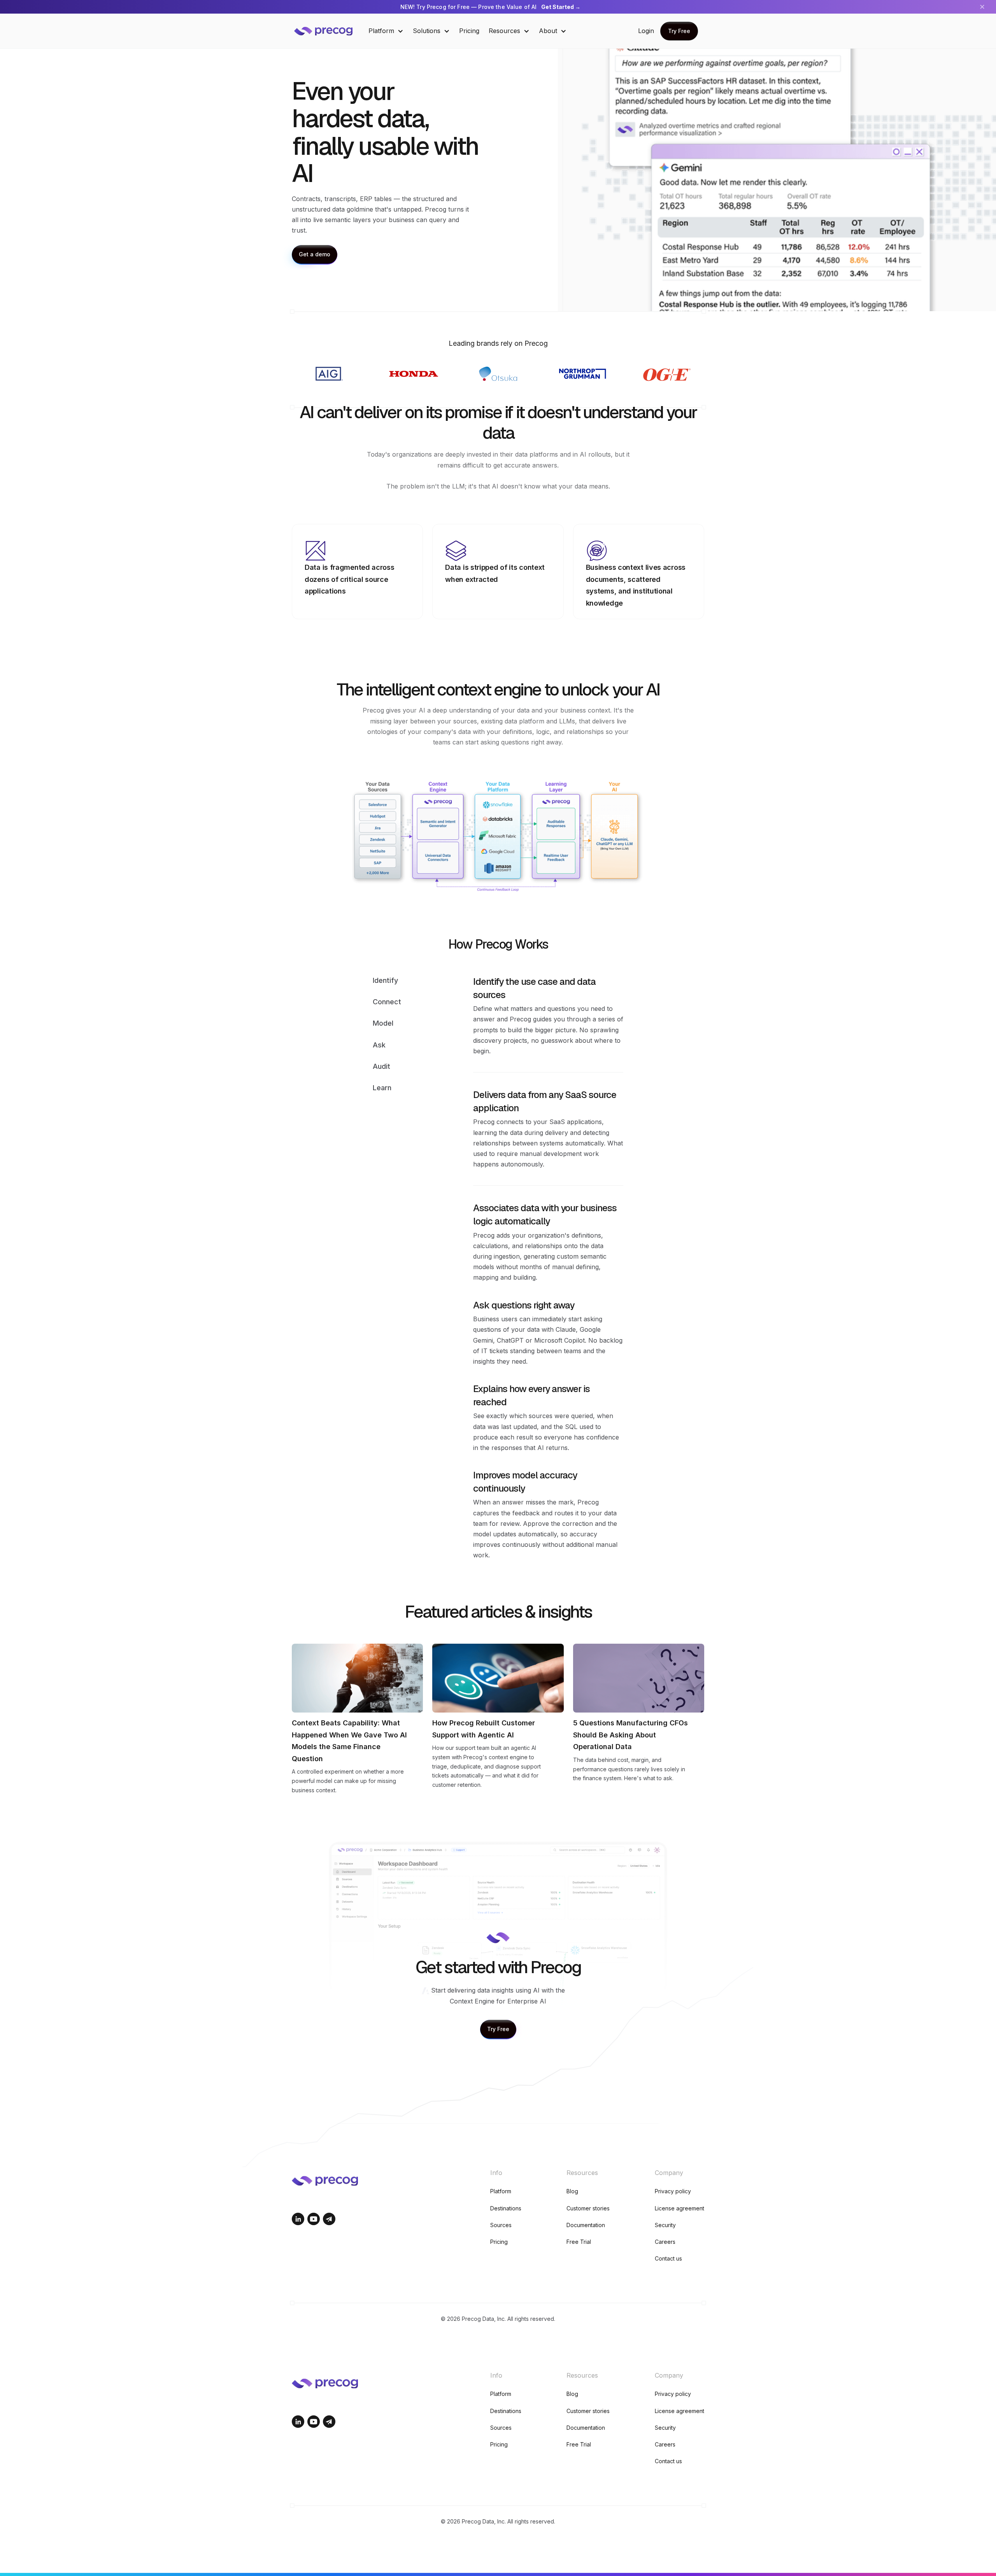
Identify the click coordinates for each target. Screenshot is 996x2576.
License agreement (679, 2208)
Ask (379, 1045)
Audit (381, 1066)
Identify (385, 980)
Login (646, 31)
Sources (501, 2225)
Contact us (668, 2258)
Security (665, 2225)
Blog (572, 2191)
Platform (501, 2191)
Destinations (506, 2208)
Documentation (586, 2225)
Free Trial (579, 2242)
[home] (329, 31)
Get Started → (561, 7)
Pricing (469, 31)
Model (383, 1023)
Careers (665, 2242)
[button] (386, 31)
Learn (382, 1088)
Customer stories (588, 2208)
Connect (387, 1002)
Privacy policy (673, 2191)
